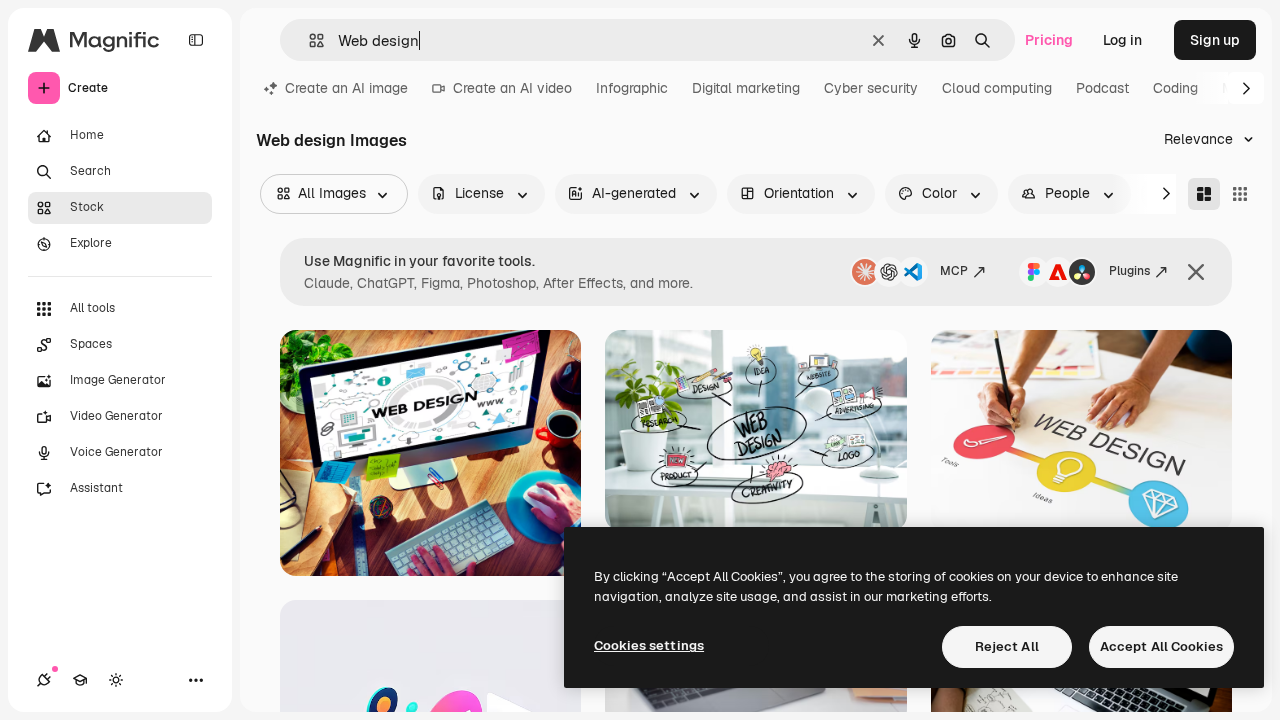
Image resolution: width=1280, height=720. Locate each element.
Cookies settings (649, 645)
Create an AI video (512, 88)
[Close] (1196, 272)
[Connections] (44, 680)
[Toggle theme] (116, 680)
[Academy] (80, 680)
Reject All (1007, 646)
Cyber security (871, 88)
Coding (1175, 88)
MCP (954, 271)
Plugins (1129, 271)
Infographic (632, 88)
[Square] (1240, 194)
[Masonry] (1204, 194)
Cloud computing (997, 88)
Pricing (1049, 40)
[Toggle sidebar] (196, 40)
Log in (1122, 40)
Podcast (1102, 88)
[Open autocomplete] (308, 40)
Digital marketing (746, 88)
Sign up (1215, 40)
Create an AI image (346, 88)
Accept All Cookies (1161, 646)
